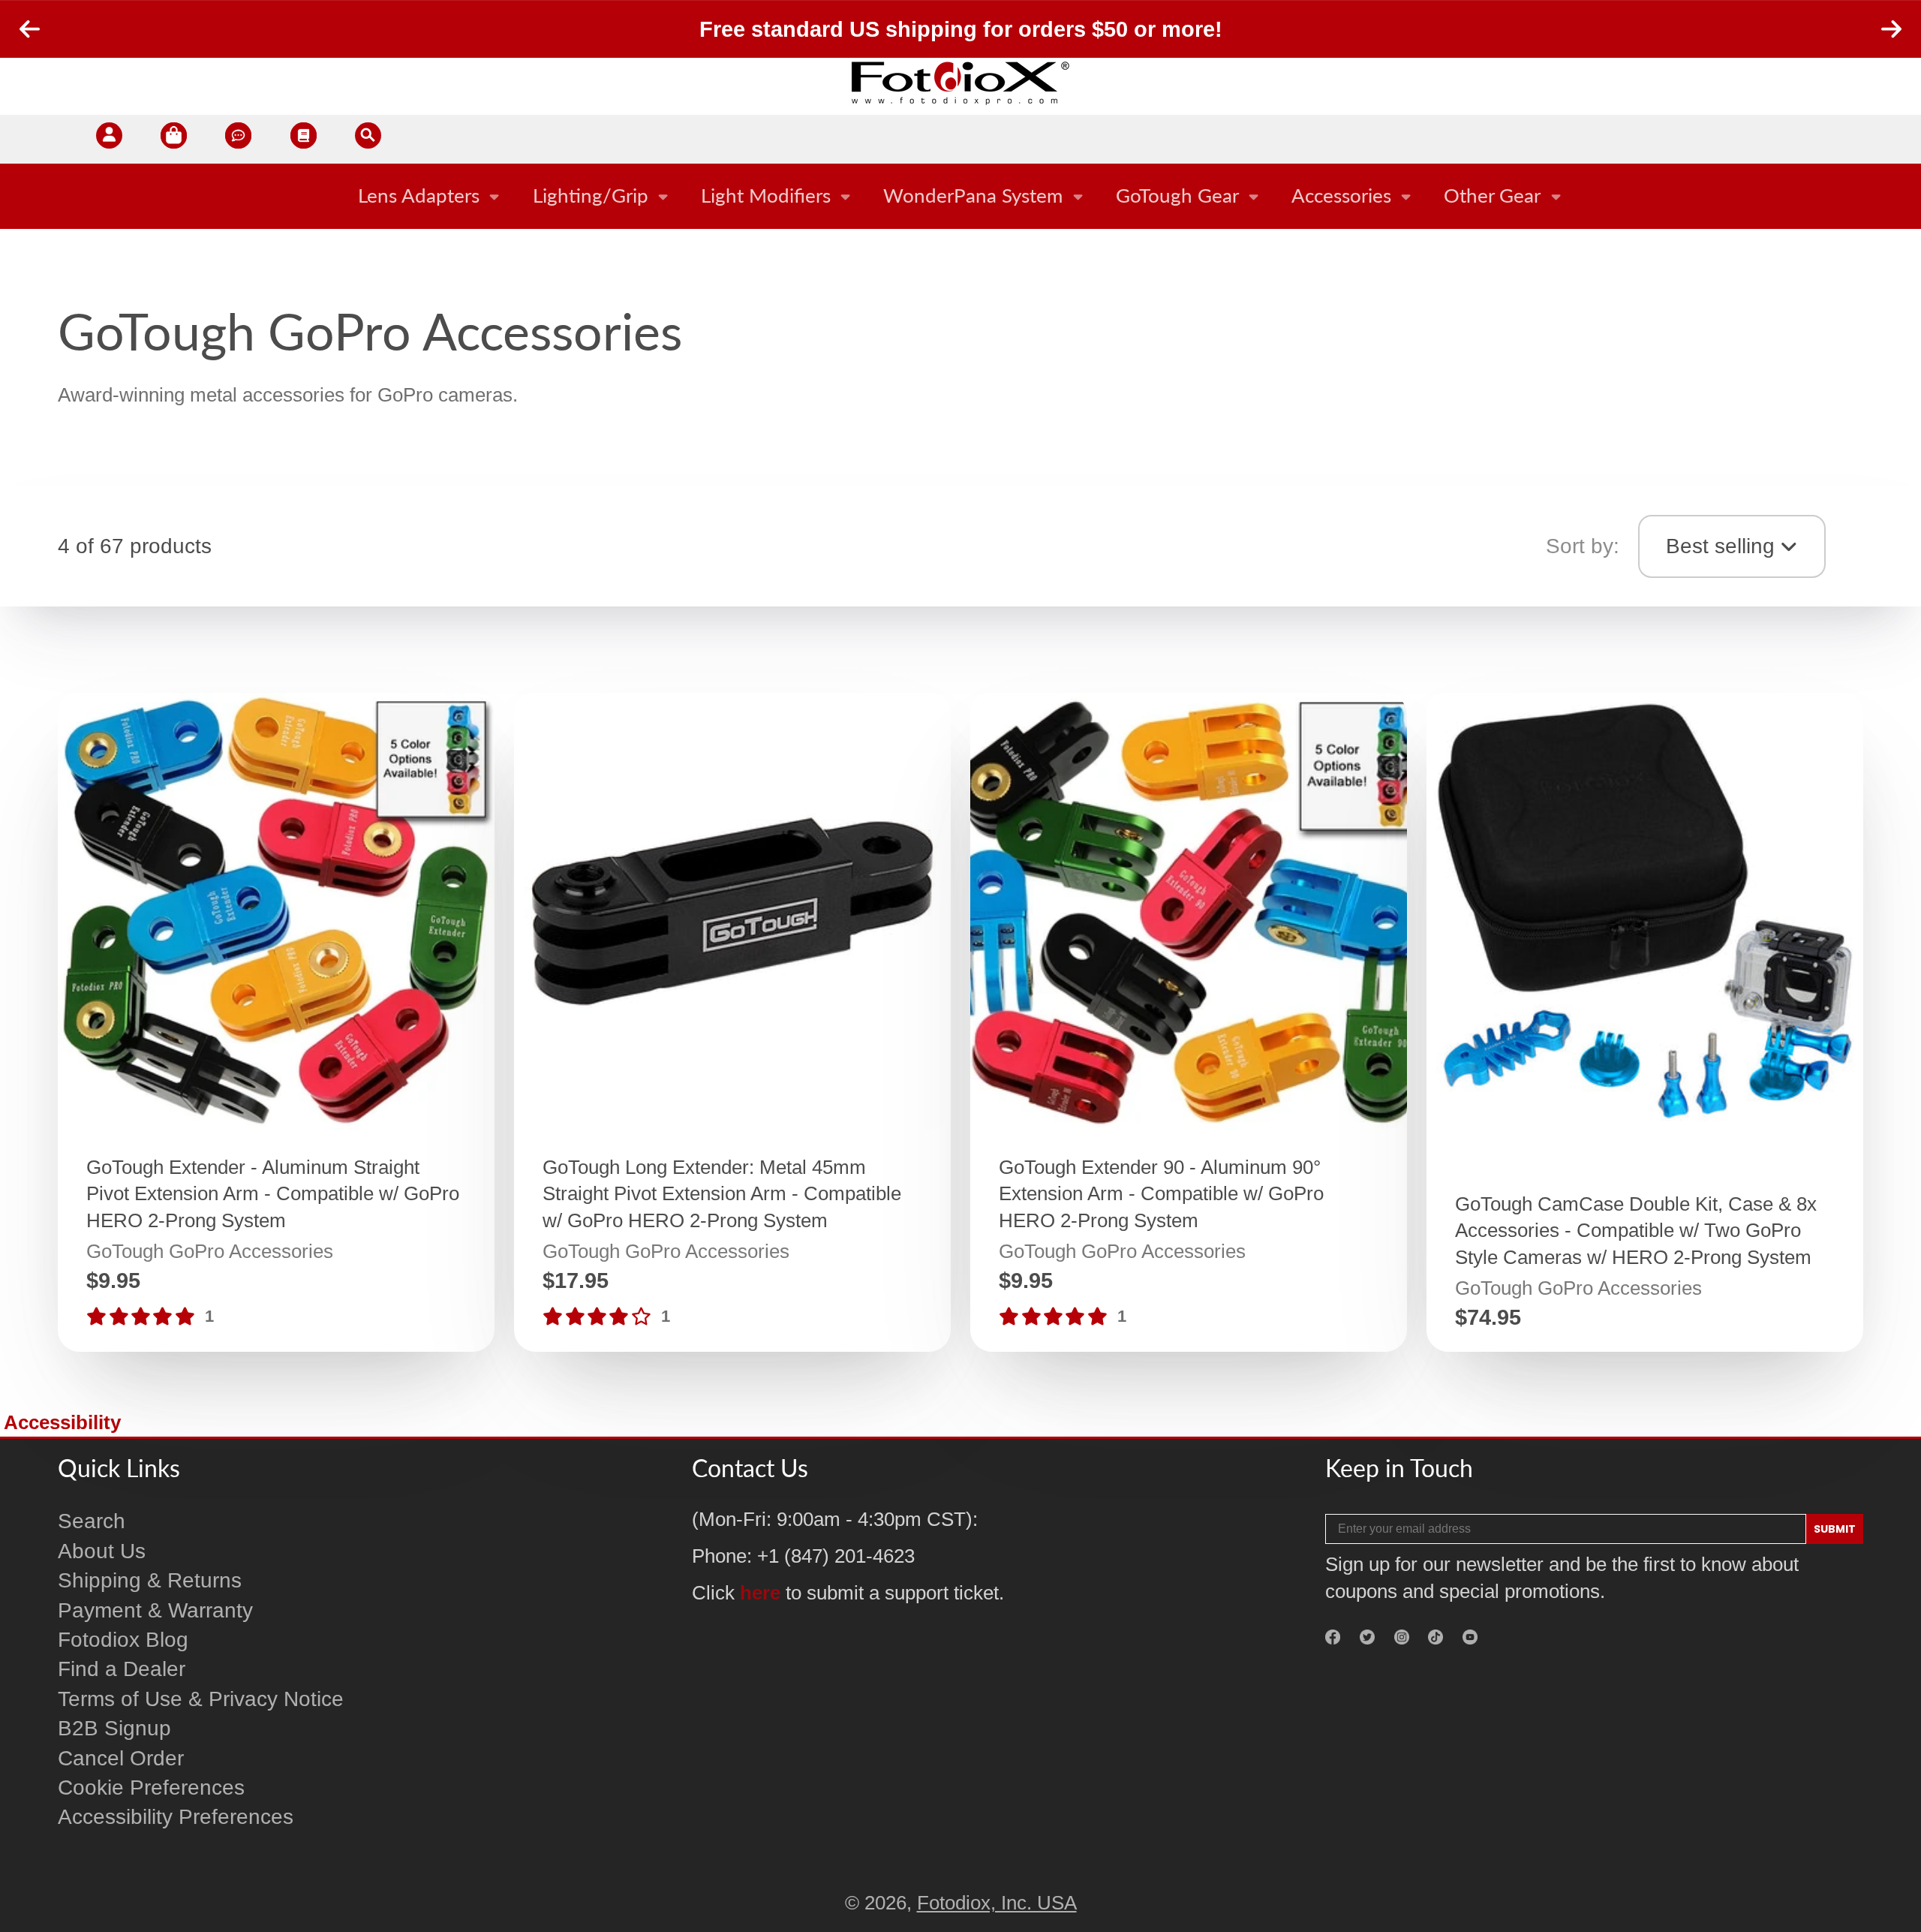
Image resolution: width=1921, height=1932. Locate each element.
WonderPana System (973, 195)
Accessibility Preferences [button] (176, 1817)
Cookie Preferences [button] (151, 1788)
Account (109, 139)
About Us (102, 1551)
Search (92, 1521)
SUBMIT (1835, 1529)
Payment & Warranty (155, 1610)
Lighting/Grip (591, 195)
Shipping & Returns (150, 1580)
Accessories (1341, 195)
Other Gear (1492, 195)
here (760, 1593)
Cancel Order (121, 1758)
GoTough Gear (1177, 195)
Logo (960, 83)
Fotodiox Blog (123, 1640)
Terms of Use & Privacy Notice (201, 1699)
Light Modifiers (766, 195)
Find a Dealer (122, 1669)
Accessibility (62, 1422)
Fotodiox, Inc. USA (997, 1903)
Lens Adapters (419, 195)
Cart (174, 139)
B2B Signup (114, 1728)
